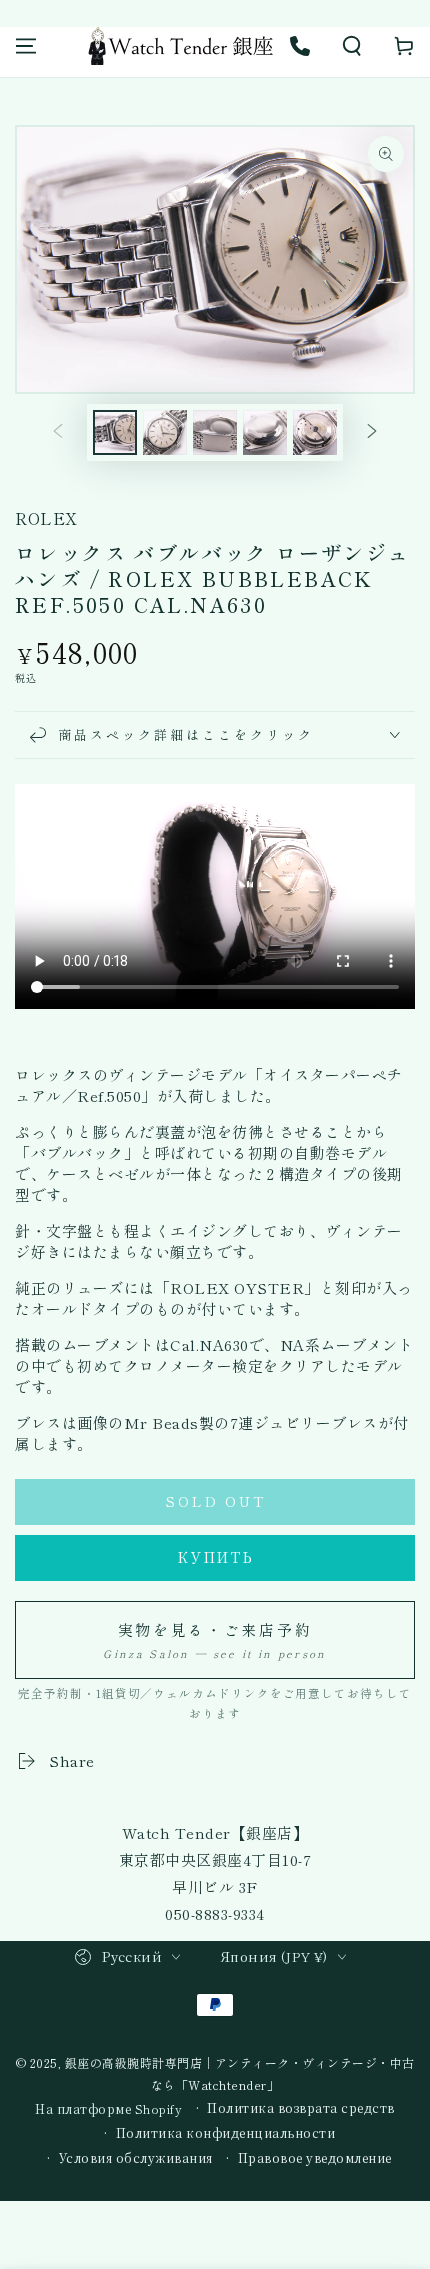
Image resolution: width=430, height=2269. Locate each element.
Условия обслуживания (136, 2158)
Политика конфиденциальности (226, 2133)
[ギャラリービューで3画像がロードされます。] (215, 432)
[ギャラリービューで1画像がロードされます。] (115, 432)
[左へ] (58, 433)
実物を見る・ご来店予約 (214, 1640)
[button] (352, 46)
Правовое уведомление (315, 2158)
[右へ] (372, 433)
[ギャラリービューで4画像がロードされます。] (265, 432)
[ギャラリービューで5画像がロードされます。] (315, 432)
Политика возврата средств (301, 2108)
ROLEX (46, 518)
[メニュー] (26, 46)
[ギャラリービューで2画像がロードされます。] (165, 432)
